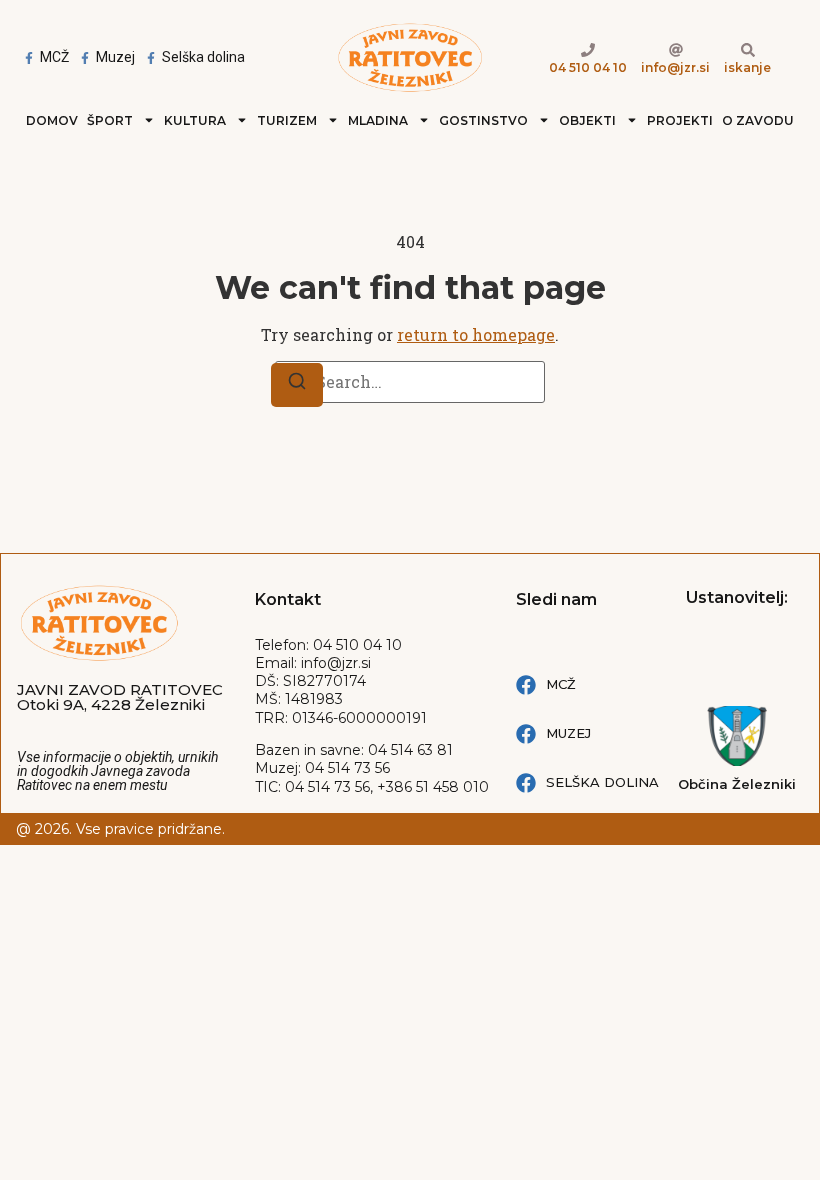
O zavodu (758, 120)
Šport (110, 120)
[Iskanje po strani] (748, 50)
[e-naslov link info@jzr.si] (676, 50)
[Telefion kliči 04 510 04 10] (588, 50)
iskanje (747, 67)
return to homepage (476, 334)
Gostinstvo (483, 120)
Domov (52, 120)
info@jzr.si (675, 67)
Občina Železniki (737, 784)
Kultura (195, 120)
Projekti (680, 120)
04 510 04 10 (588, 67)
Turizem (287, 120)
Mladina (378, 120)
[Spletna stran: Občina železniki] (737, 736)
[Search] (297, 385)
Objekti (587, 120)
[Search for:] (410, 382)
